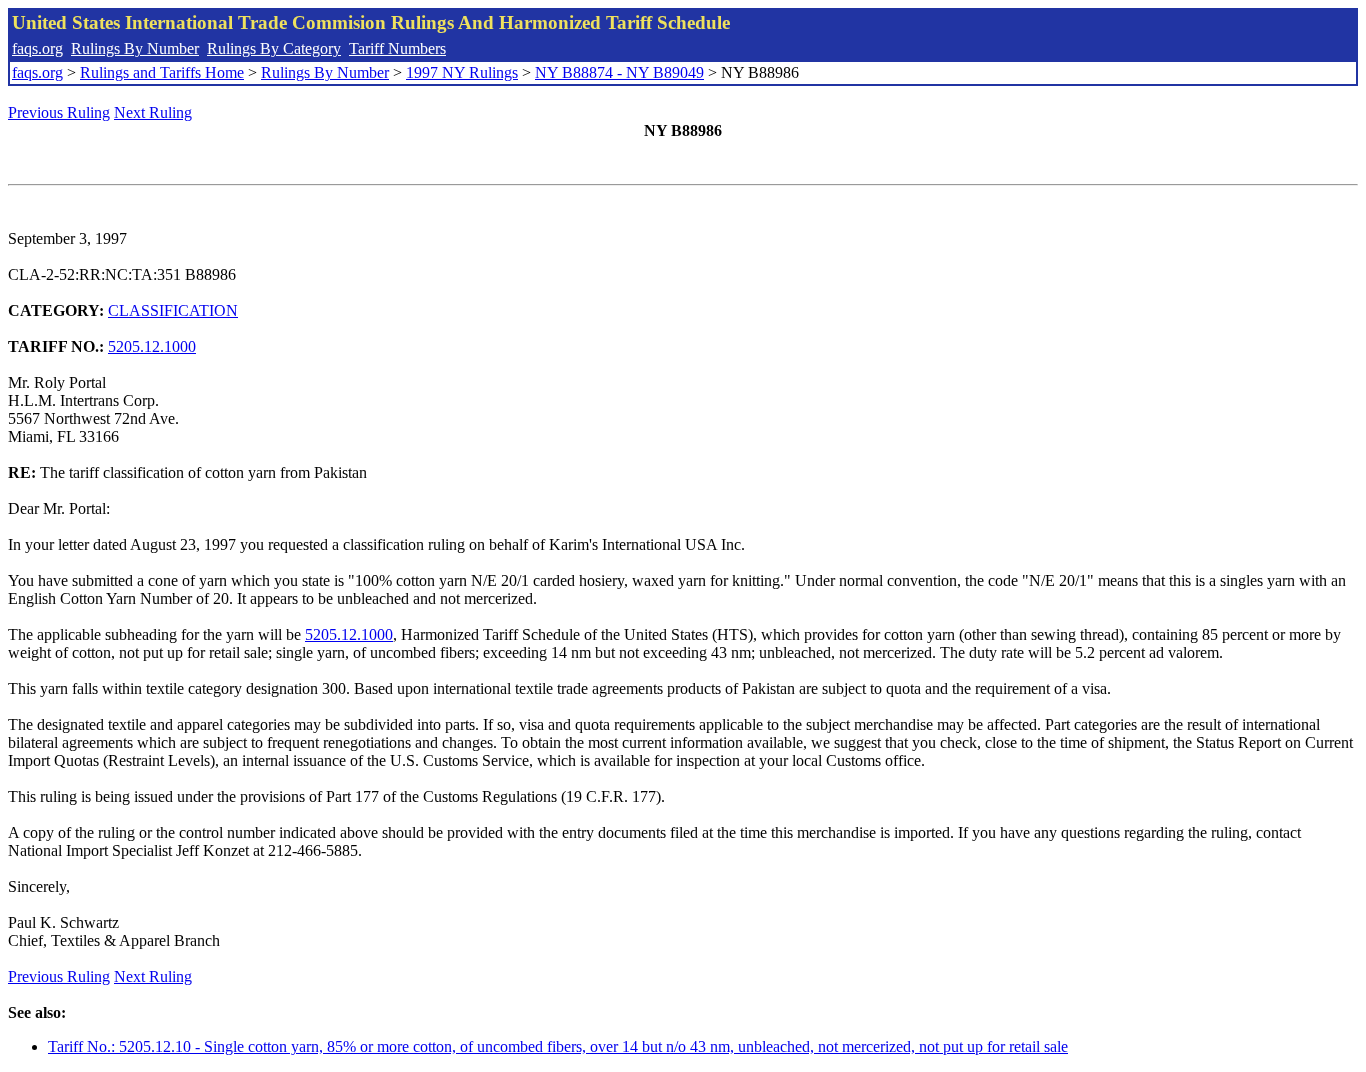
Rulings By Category (274, 48)
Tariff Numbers (397, 48)
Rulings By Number (135, 48)
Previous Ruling (59, 112)
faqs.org (37, 48)
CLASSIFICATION (173, 310)
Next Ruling (153, 112)
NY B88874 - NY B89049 (619, 72)
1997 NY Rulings (462, 72)
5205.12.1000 (152, 346)
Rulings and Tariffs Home (162, 72)
